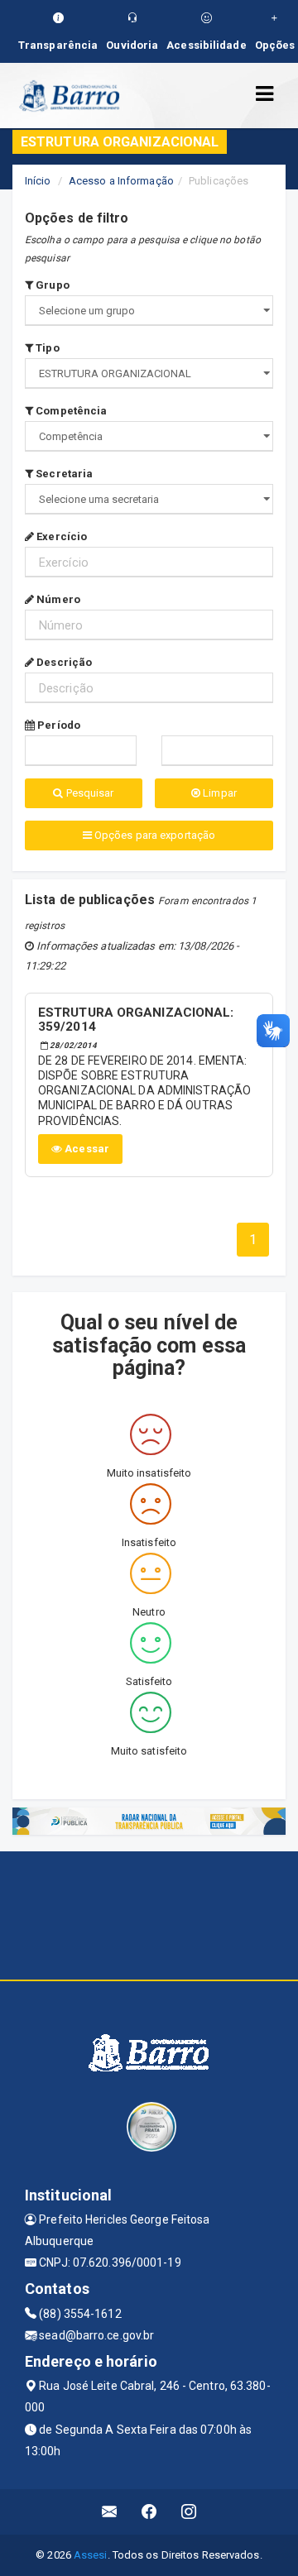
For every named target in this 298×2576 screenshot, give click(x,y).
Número (57, 599)
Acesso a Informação (121, 181)
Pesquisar (89, 793)
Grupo (51, 285)
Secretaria (63, 474)
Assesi (91, 2555)
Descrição (63, 662)
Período (58, 725)
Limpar (219, 793)
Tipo (46, 348)
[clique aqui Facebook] (149, 2512)
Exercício (60, 536)
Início (38, 181)
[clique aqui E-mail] (110, 2512)
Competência (70, 411)
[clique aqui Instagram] (189, 2512)
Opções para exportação (154, 835)
